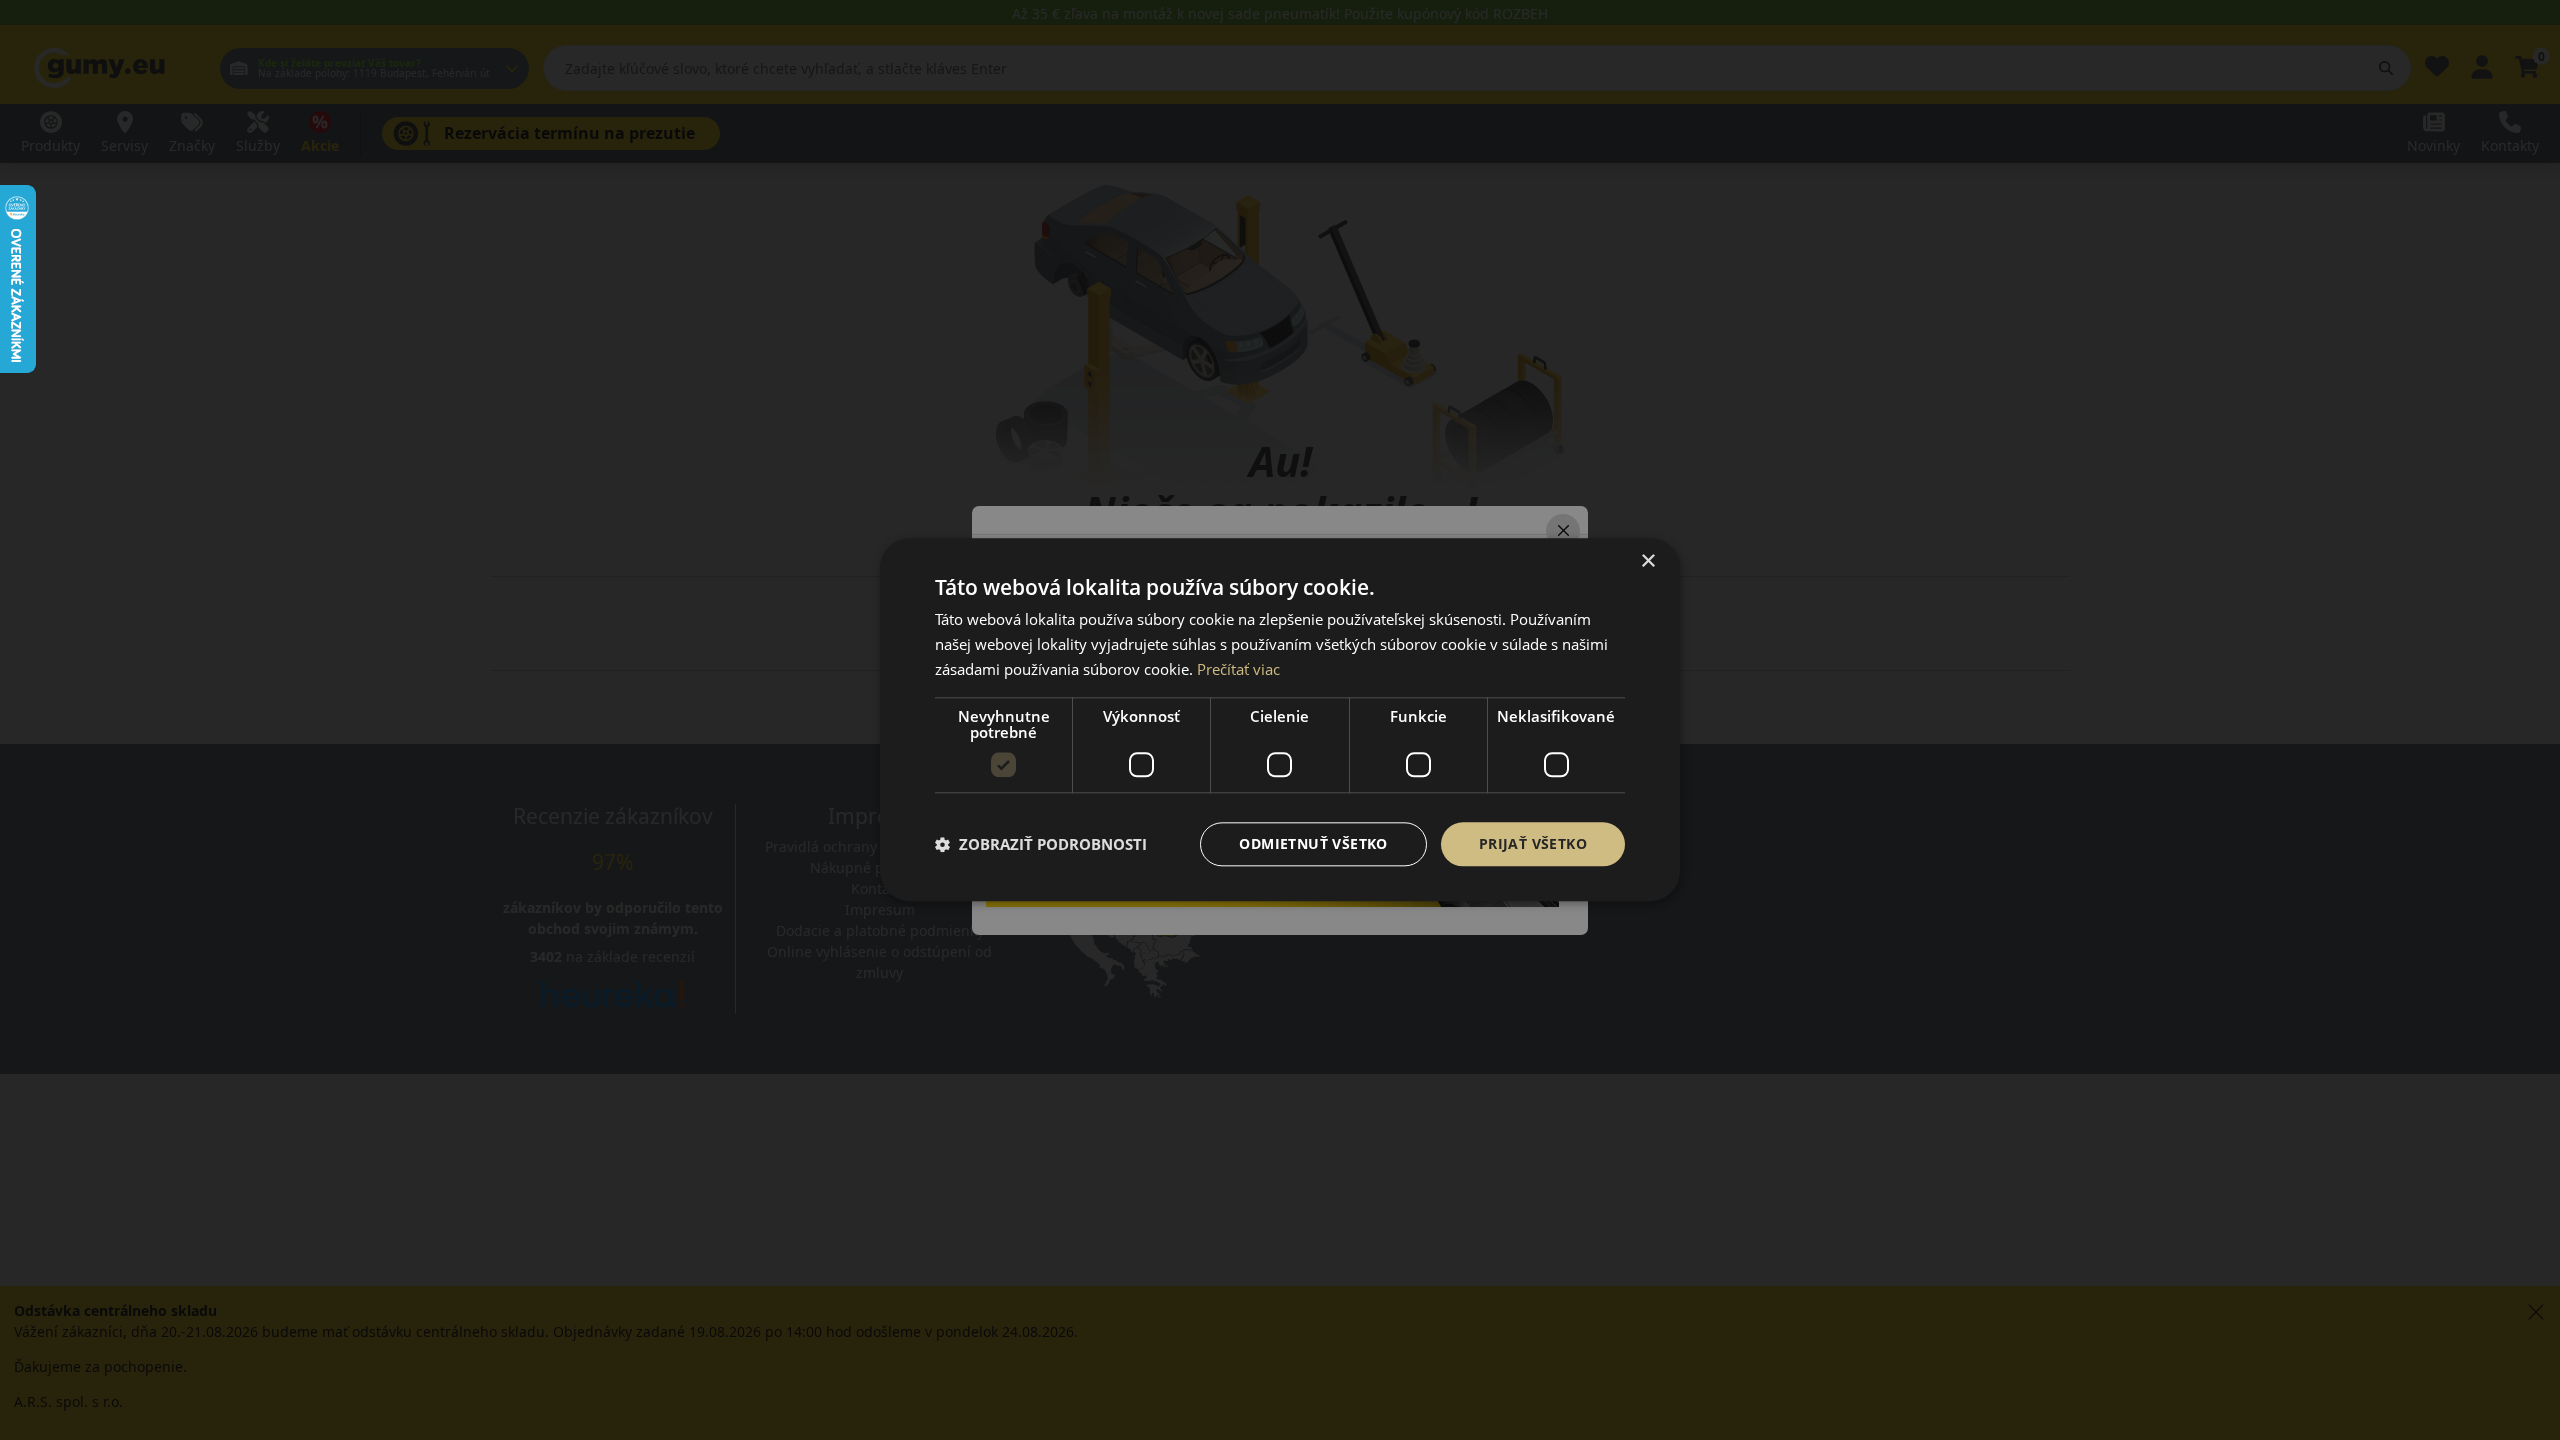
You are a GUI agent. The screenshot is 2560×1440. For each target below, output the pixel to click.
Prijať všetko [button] (1533, 843)
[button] (1041, 844)
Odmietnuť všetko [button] (1313, 843)
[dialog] (1280, 719)
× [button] (1647, 561)
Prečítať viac (1238, 669)
